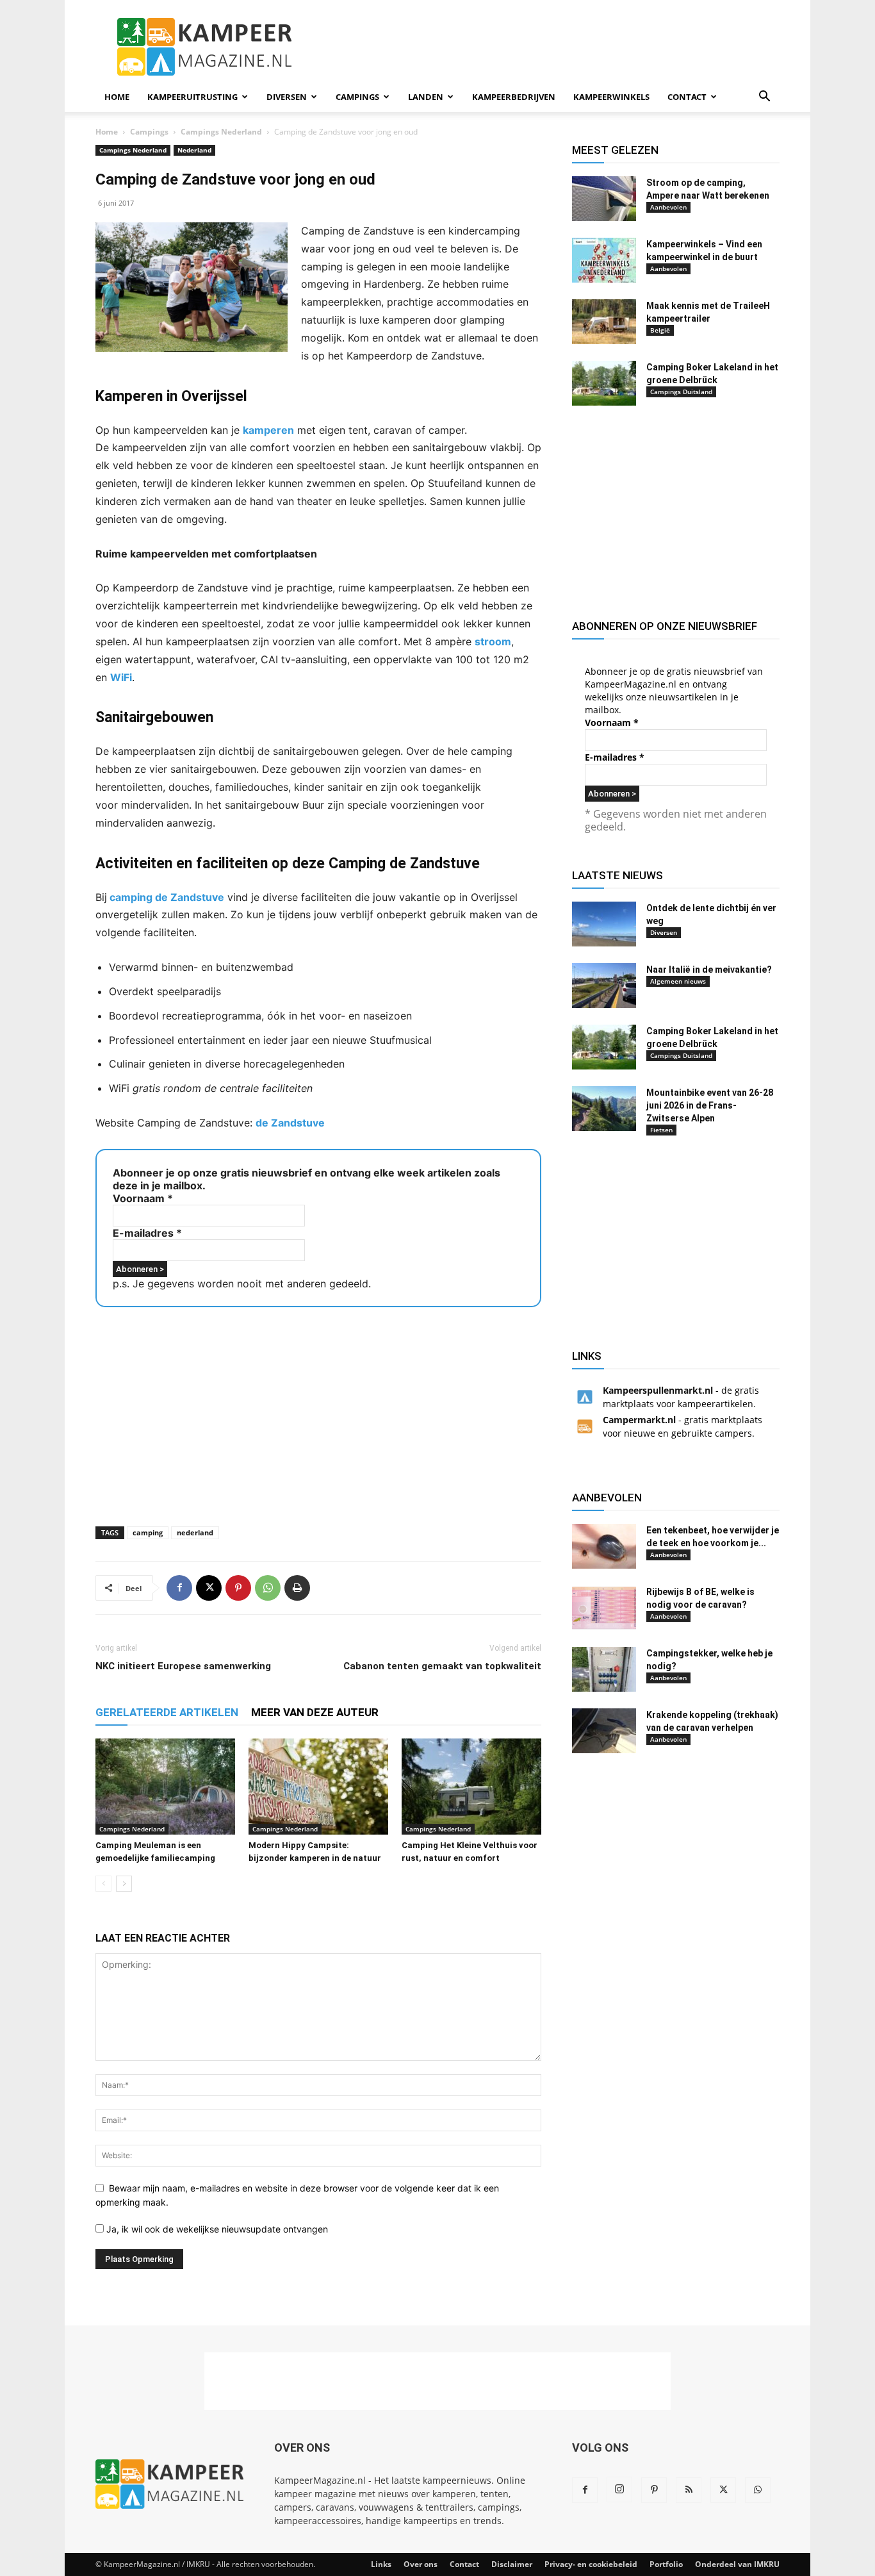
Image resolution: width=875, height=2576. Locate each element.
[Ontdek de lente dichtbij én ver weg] (604, 924)
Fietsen (661, 1130)
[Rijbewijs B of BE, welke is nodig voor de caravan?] (604, 1608)
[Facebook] (179, 1588)
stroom (493, 641)
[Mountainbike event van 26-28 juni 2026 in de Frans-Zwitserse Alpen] (604, 1109)
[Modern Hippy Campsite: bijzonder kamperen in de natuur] (318, 1787)
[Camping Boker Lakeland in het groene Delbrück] (604, 383)
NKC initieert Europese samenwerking (183, 1666)
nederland (195, 1532)
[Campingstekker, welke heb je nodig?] (604, 1669)
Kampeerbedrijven (514, 97)
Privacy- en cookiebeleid (591, 2564)
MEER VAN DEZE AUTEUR (315, 1712)
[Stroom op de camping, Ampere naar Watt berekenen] (604, 199)
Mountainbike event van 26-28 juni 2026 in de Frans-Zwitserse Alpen (710, 1105)
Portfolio (666, 2564)
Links (381, 2564)
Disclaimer (512, 2564)
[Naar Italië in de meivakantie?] (604, 986)
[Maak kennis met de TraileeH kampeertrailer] (604, 322)
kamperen (268, 430)
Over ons (421, 2564)
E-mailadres (147, 1233)
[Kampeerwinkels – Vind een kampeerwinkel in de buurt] (604, 260)
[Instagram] (619, 2489)
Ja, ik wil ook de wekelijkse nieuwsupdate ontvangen (216, 2229)
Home (117, 97)
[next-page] (124, 1884)
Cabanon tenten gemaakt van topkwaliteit (442, 1666)
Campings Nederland (221, 132)
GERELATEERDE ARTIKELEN (167, 1712)
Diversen (287, 97)
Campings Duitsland (681, 392)
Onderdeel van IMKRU (737, 2564)
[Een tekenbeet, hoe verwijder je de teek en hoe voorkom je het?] (604, 1546)
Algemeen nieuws (678, 981)
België (660, 330)
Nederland (194, 150)
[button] (764, 98)
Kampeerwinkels (611, 97)
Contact (687, 97)
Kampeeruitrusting (192, 97)
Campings (357, 97)
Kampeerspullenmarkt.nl (658, 1390)
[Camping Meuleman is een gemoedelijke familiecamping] (165, 1787)
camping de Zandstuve (166, 897)
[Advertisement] (546, 47)
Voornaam (143, 1198)
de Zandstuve (290, 1123)
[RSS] (689, 2490)
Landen (426, 97)
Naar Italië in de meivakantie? (709, 970)
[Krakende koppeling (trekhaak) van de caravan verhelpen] (604, 1731)
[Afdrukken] (297, 1588)
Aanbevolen (668, 207)
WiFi (121, 677)
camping (148, 1532)
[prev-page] (103, 1884)
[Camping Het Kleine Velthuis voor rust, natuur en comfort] (471, 1787)
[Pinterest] (238, 1588)
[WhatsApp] (268, 1588)
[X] (209, 1588)
